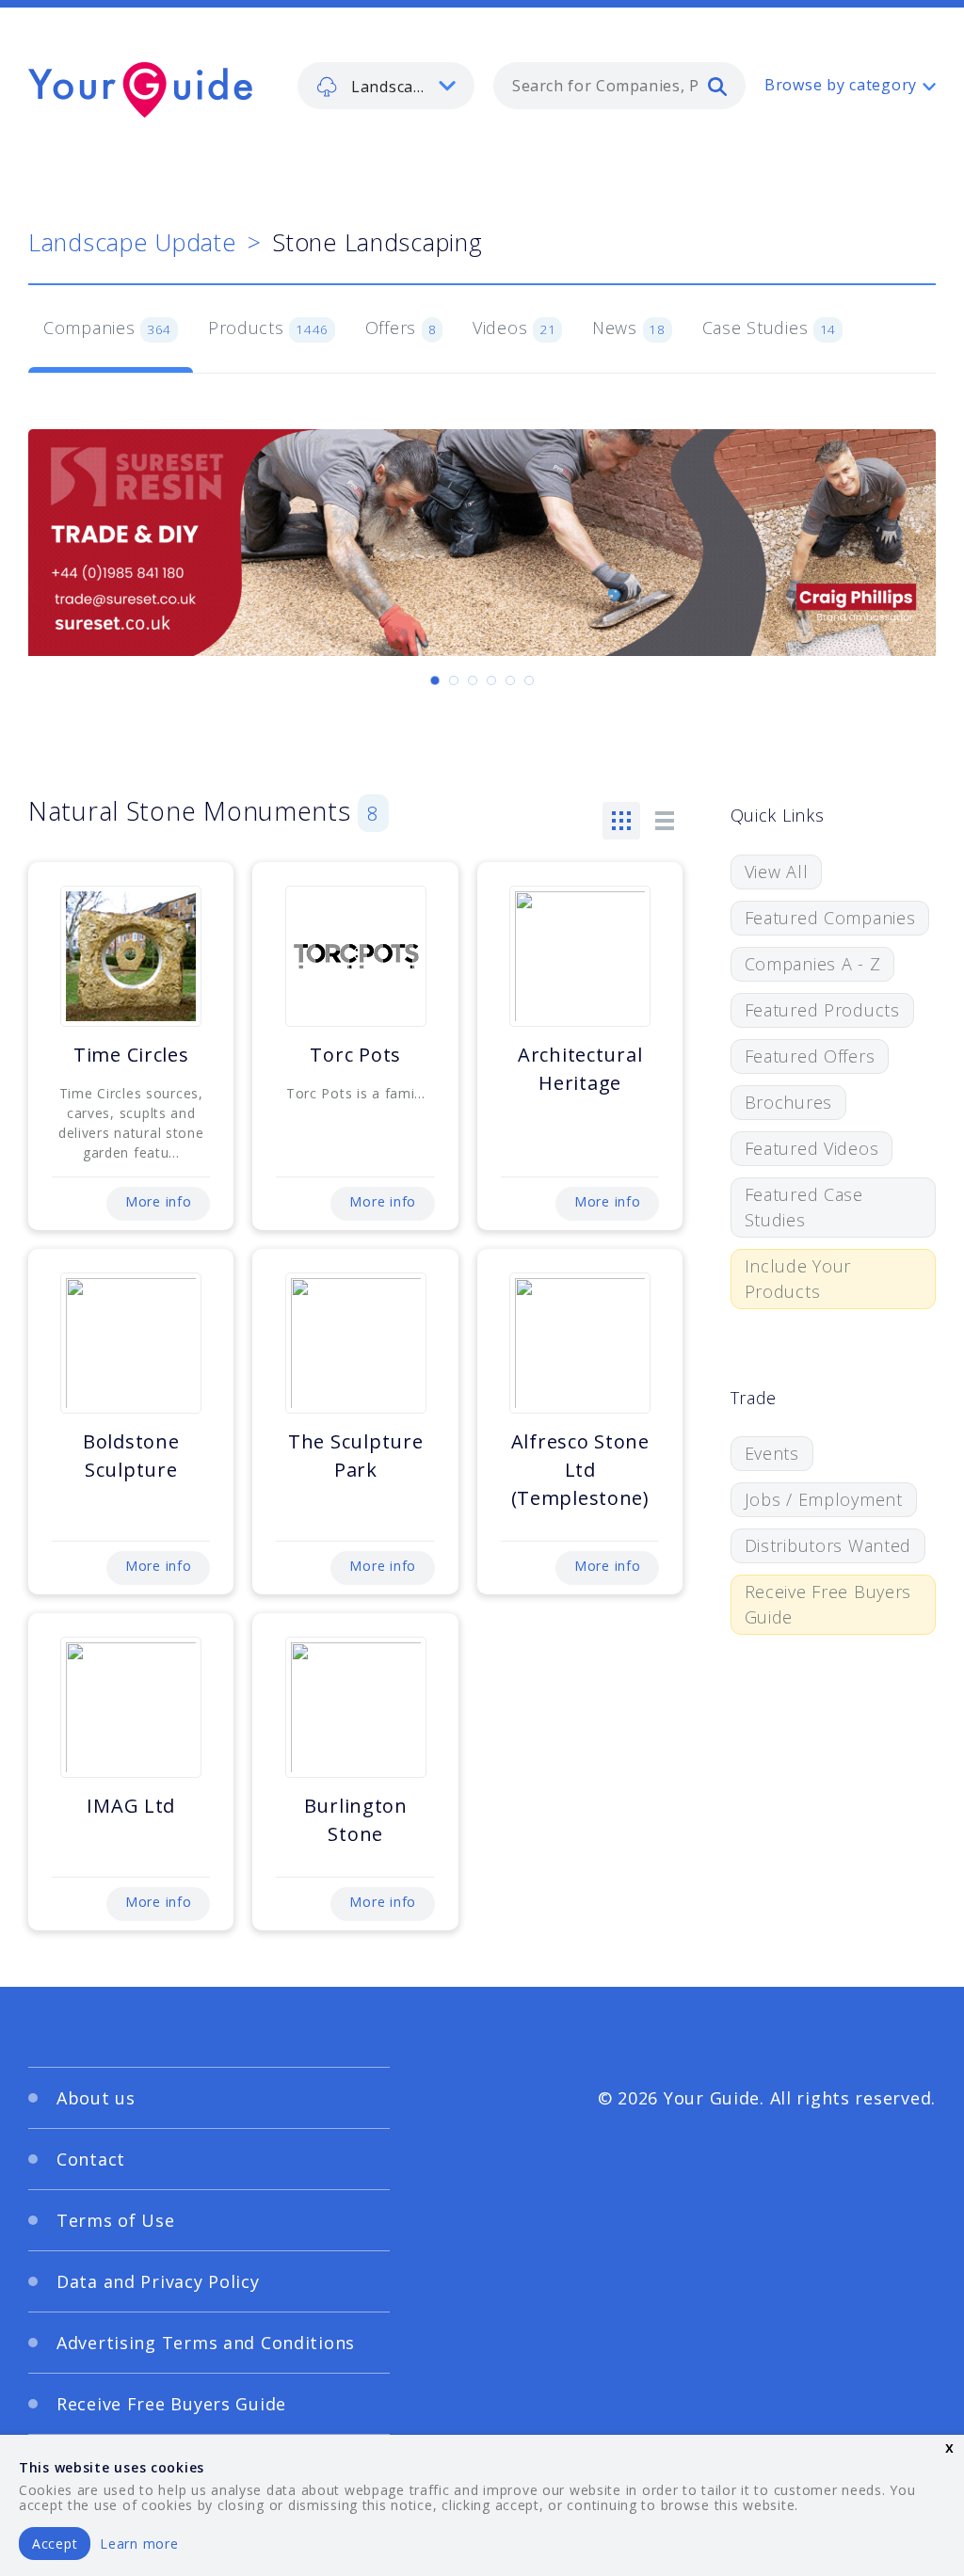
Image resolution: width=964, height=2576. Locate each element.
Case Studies (770, 328)
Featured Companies (830, 918)
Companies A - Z (813, 964)
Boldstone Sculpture (131, 1456)
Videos (514, 328)
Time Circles (131, 1055)
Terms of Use (116, 2220)
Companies (107, 328)
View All (777, 872)
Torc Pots (355, 1055)
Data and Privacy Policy (158, 2281)
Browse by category (841, 85)
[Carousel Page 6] (529, 680)
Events (772, 1453)
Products (268, 328)
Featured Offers (810, 1056)
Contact (91, 2159)
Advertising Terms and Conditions (206, 2343)
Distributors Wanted (828, 1545)
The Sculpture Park (355, 1456)
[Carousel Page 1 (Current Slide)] (435, 680)
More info (158, 1201)
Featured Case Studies (804, 1207)
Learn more (139, 2544)
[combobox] (619, 86)
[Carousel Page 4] (491, 680)
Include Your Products (798, 1279)
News (629, 328)
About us (96, 2098)
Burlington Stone (356, 1820)
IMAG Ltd (131, 1806)
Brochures (788, 1102)
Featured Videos (812, 1148)
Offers (401, 328)
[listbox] (386, 86)
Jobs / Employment (824, 1499)
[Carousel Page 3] (473, 680)
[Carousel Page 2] (454, 680)
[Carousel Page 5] (510, 680)
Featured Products (822, 1010)
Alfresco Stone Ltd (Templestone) (580, 1470)
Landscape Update (132, 242)
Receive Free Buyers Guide (828, 1604)
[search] (717, 86)
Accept (55, 2544)
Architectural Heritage (580, 1069)
